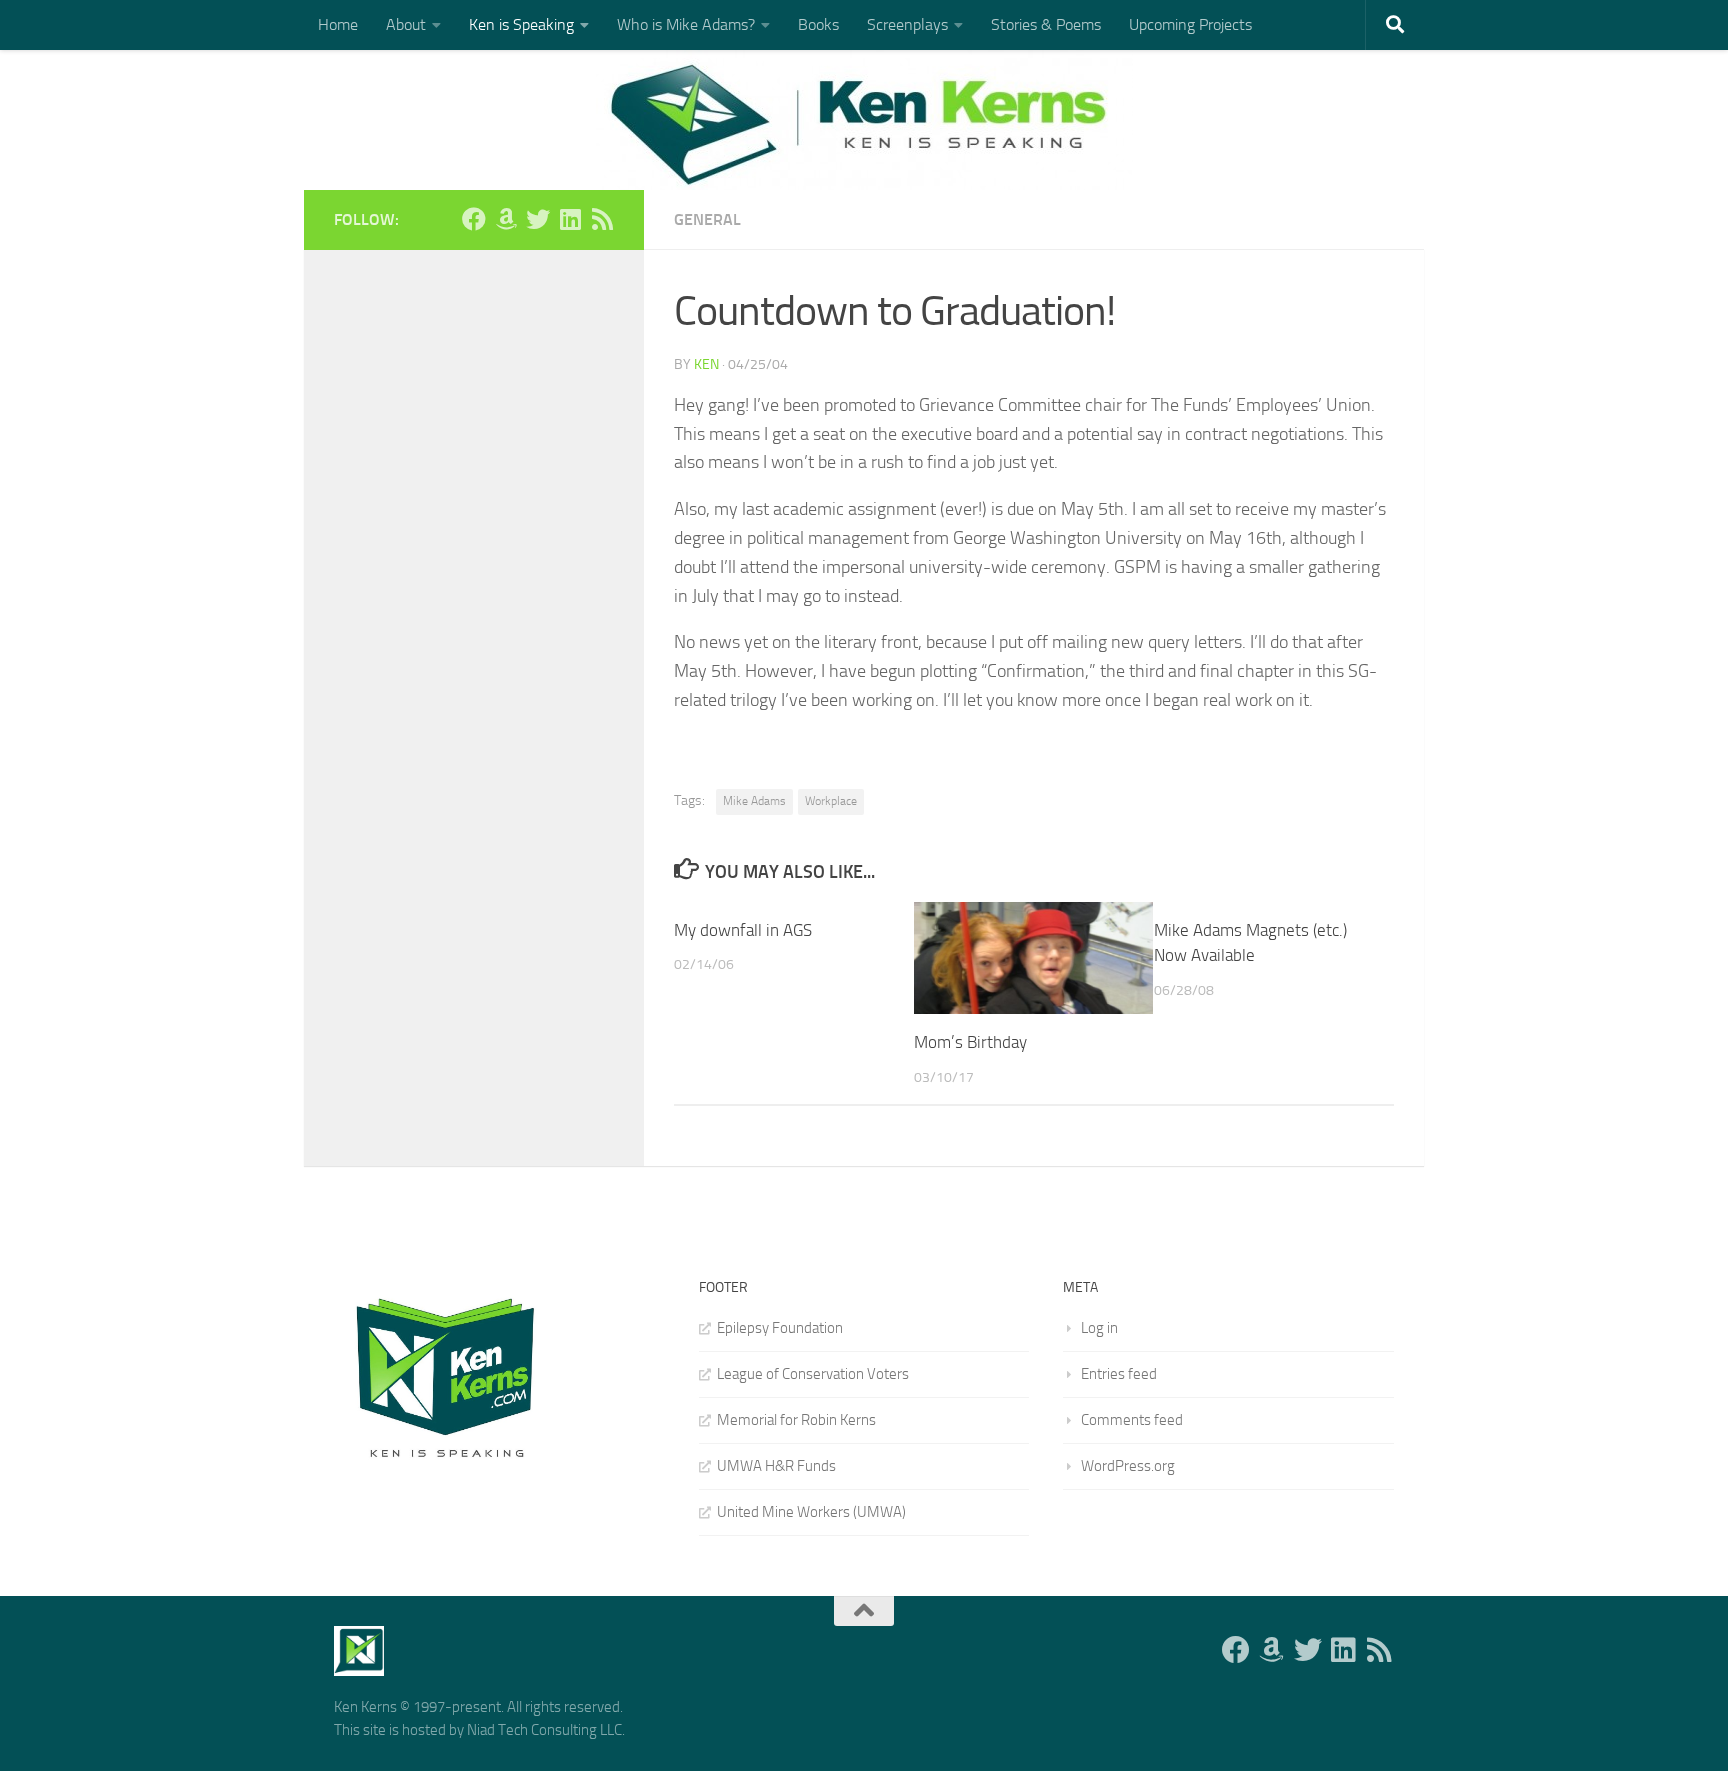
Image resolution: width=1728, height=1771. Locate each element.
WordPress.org (1128, 1466)
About (406, 24)
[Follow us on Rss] (602, 219)
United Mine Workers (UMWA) (811, 1512)
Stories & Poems (1046, 24)
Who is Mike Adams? (686, 24)
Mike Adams (754, 801)
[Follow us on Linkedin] (570, 219)
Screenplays (907, 24)
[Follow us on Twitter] (538, 219)
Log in (1099, 1328)
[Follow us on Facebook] (474, 219)
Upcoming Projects (1190, 24)
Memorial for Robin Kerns (796, 1420)
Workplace (831, 801)
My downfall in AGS (743, 930)
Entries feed (1119, 1374)
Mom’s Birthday (970, 1042)
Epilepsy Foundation (780, 1328)
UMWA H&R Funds (776, 1466)
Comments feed (1132, 1420)
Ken (706, 364)
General (707, 219)
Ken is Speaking (521, 24)
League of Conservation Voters (813, 1374)
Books (818, 24)
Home (338, 24)
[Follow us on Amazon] (506, 219)
